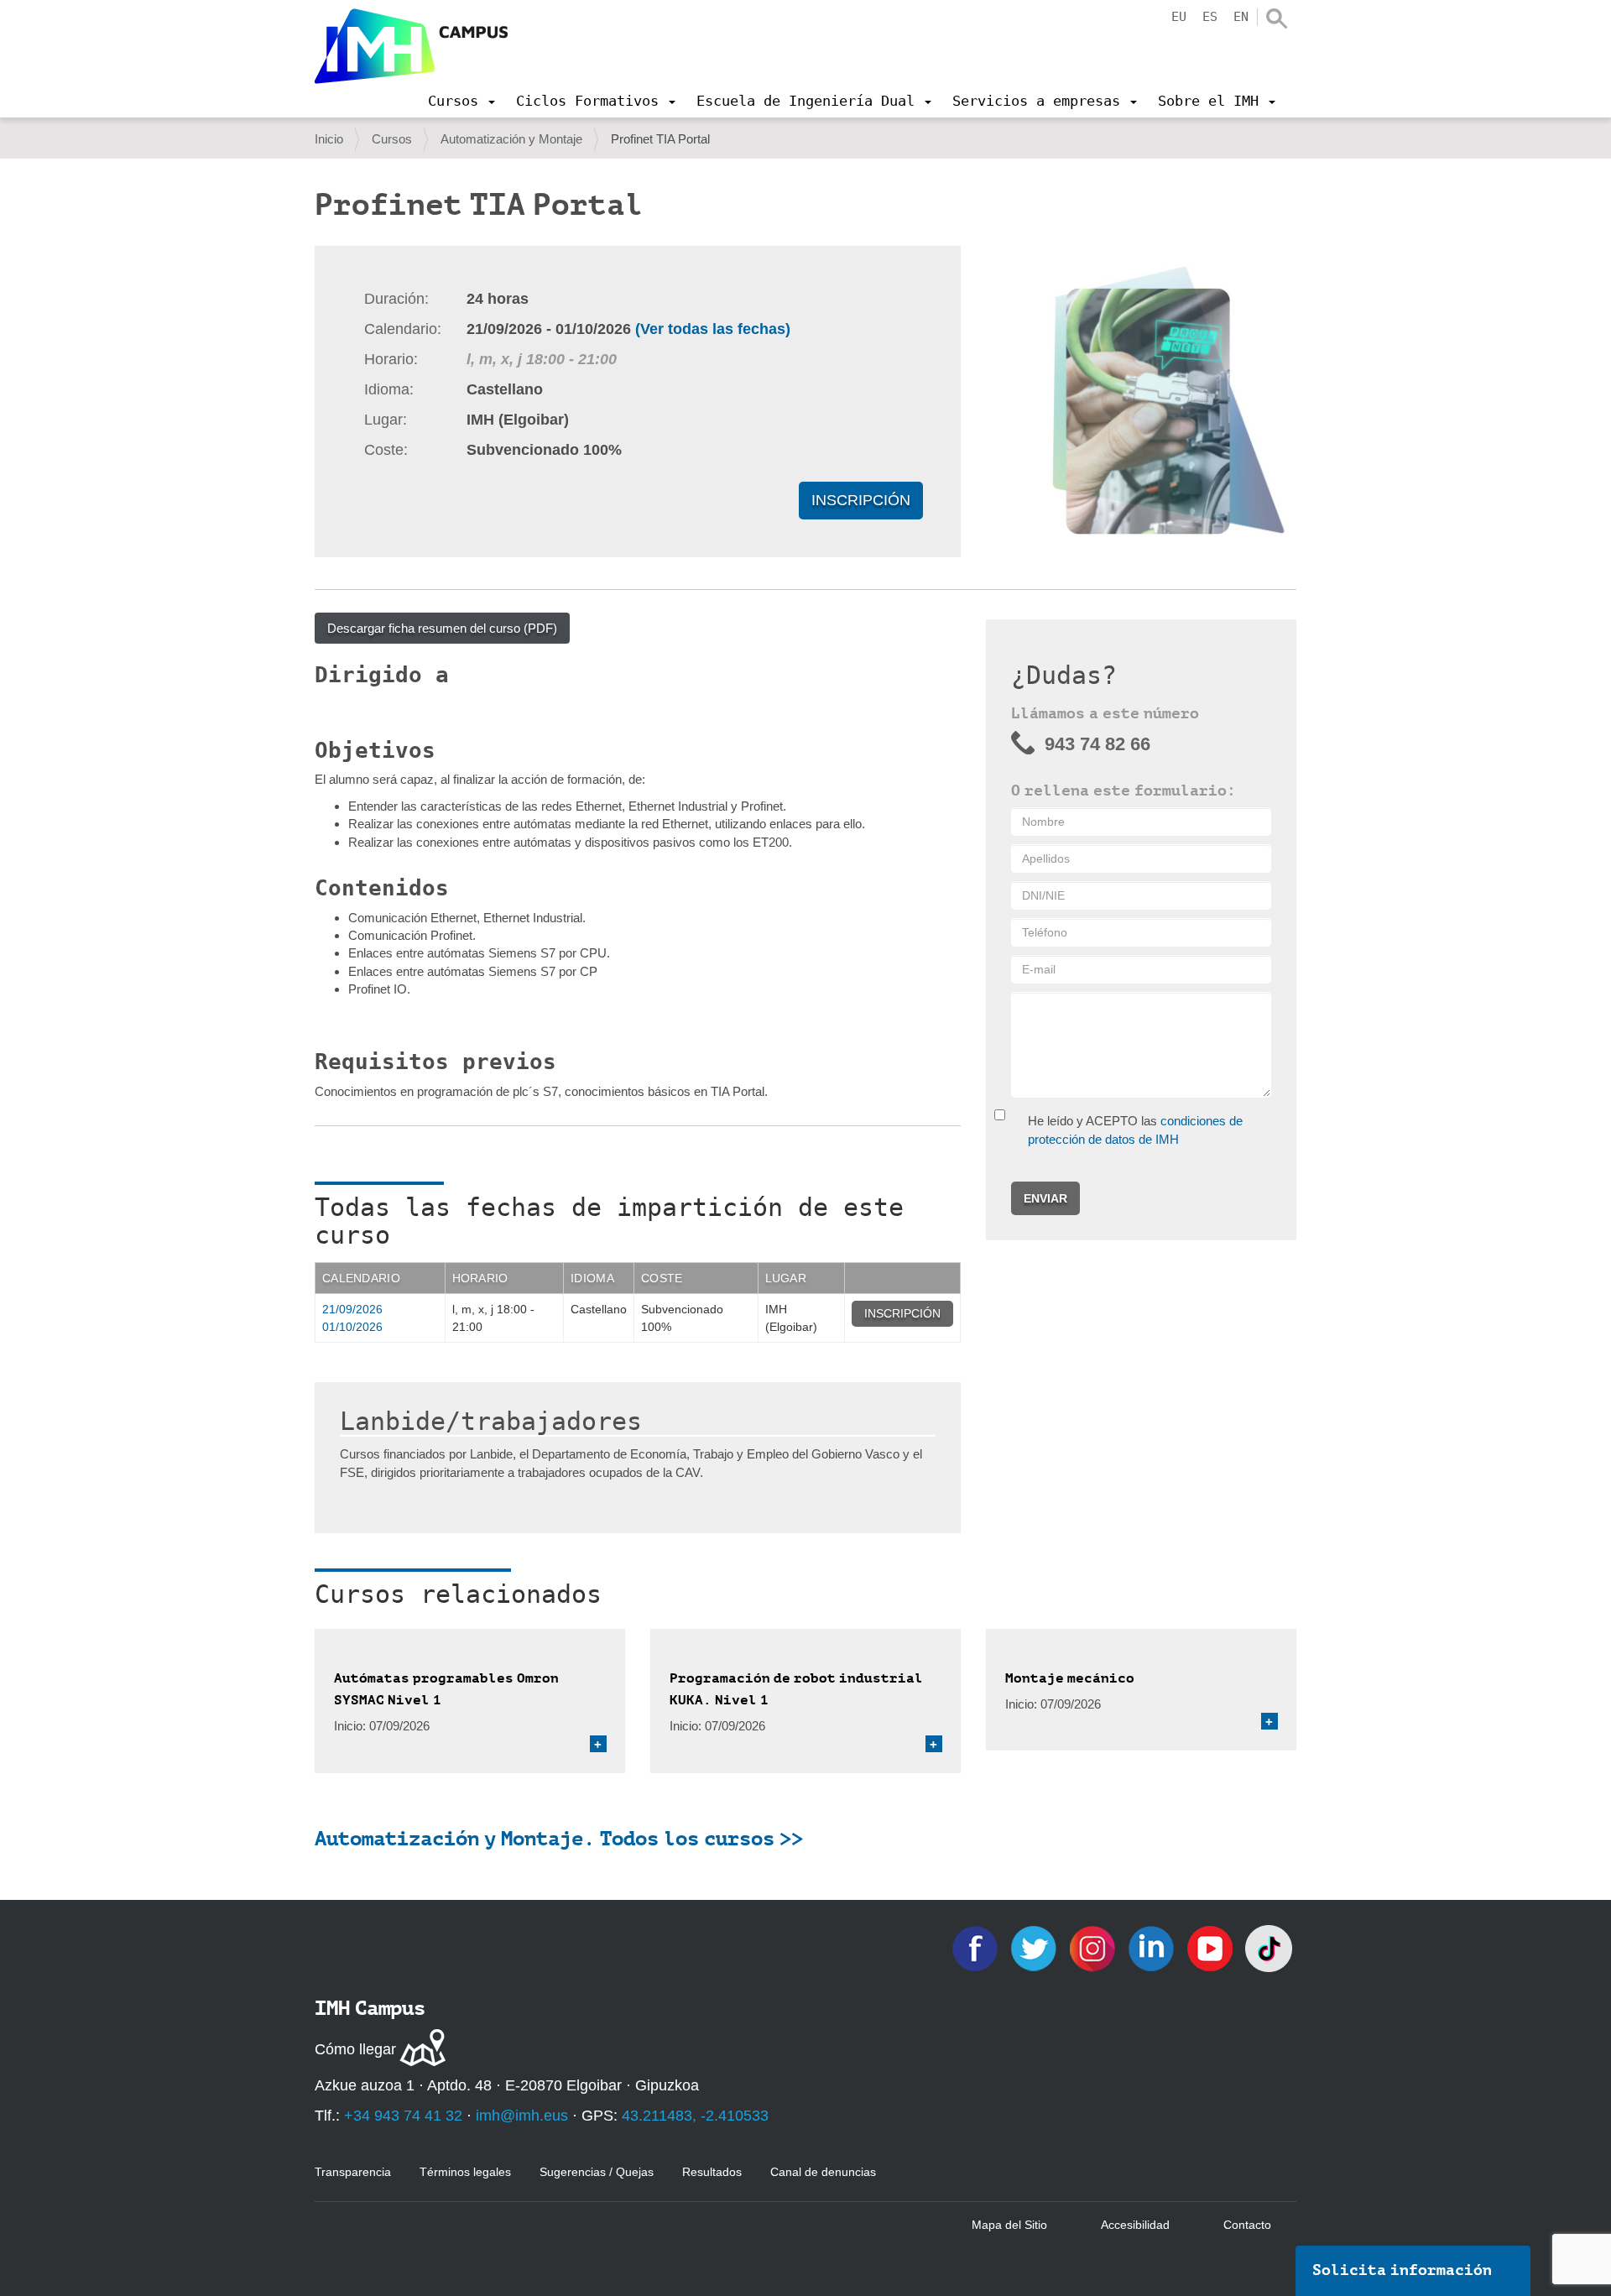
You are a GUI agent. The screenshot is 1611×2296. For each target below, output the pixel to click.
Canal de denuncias (823, 2172)
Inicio (329, 139)
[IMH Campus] (411, 46)
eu (1179, 17)
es (1210, 17)
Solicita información (1402, 2270)
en (1241, 17)
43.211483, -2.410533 (695, 2116)
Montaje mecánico (1070, 1678)
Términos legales (465, 2172)
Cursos (392, 139)
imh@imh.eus (522, 2116)
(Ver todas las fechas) (713, 329)
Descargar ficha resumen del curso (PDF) (442, 628)
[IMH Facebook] (977, 1947)
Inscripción (861, 500)
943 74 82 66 (1097, 744)
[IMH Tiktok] (1269, 1947)
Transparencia (353, 2172)
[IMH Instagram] (1094, 1947)
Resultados (712, 2172)
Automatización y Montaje (511, 139)
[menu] (461, 101)
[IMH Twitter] (1035, 1947)
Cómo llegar (355, 2049)
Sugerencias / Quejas (597, 2172)
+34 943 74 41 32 (403, 2116)
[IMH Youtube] (1212, 1947)
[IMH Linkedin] (1153, 1947)
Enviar (1045, 1198)
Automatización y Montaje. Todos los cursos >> (559, 1839)
